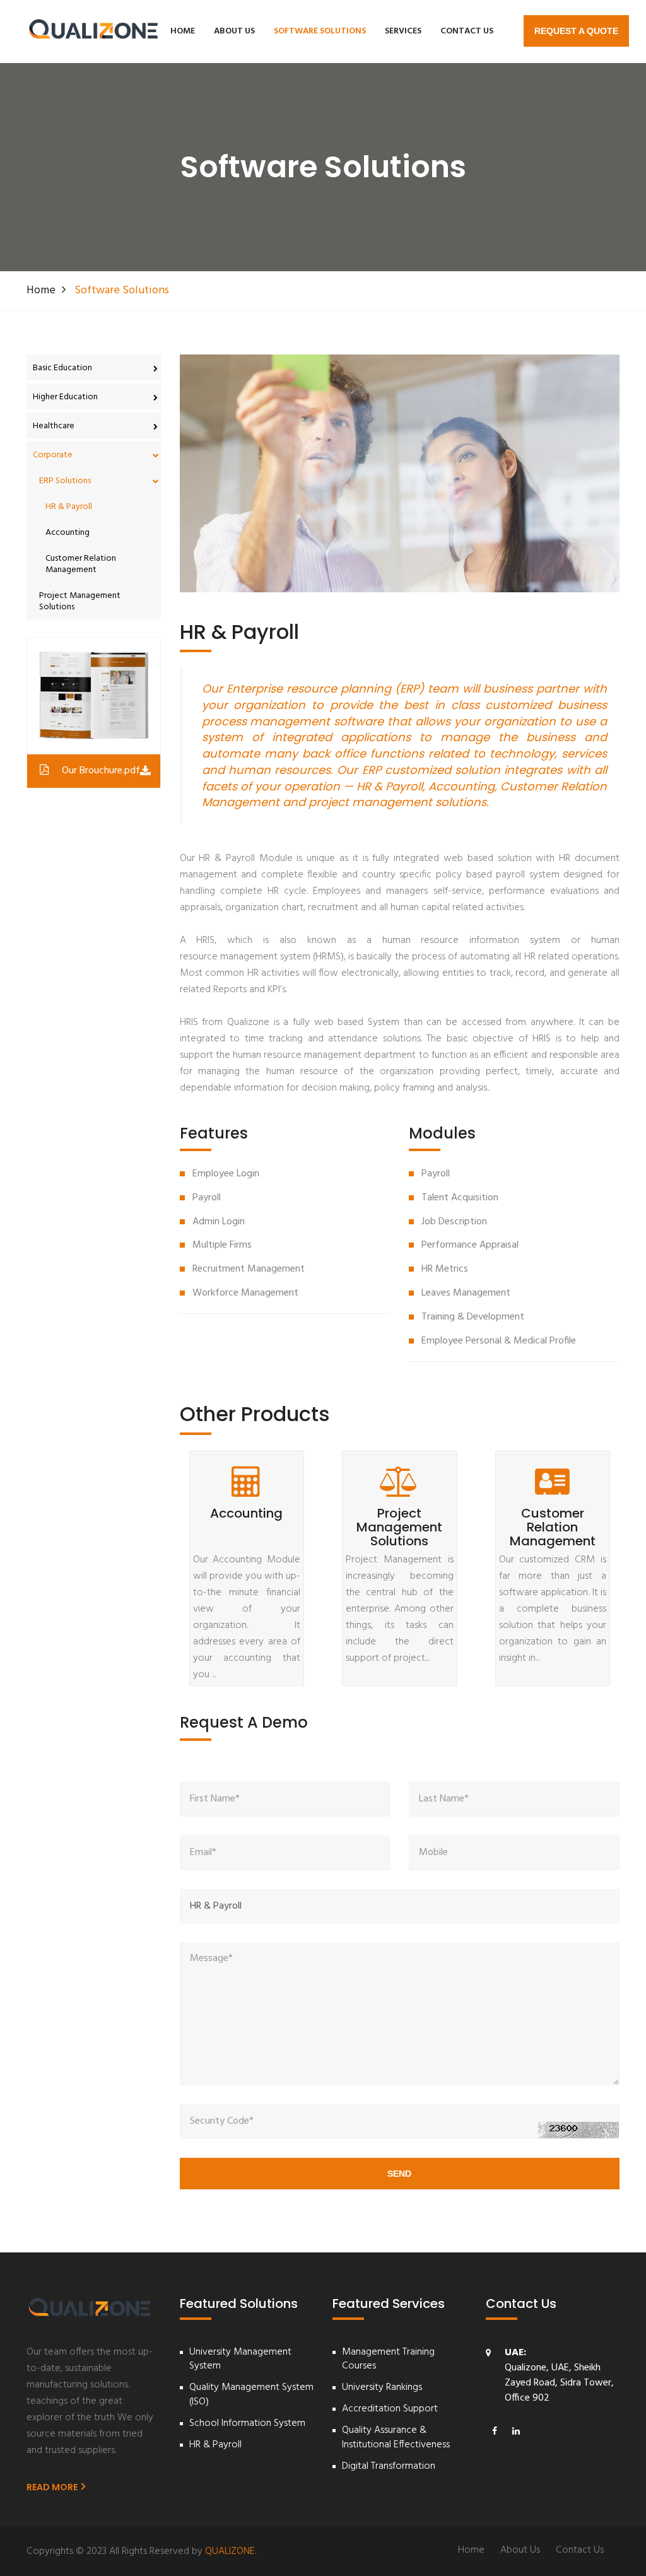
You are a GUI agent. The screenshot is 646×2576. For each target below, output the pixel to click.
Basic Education (62, 368)
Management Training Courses (388, 2360)
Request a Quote (576, 31)
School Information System (247, 2424)
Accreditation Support (390, 2409)
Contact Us (467, 31)
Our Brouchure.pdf (101, 771)
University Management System (240, 2360)
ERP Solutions (65, 481)
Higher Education (65, 397)
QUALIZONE (230, 2551)
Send (399, 2174)
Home (183, 31)
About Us (234, 31)
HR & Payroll (69, 507)
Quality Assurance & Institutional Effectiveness (396, 2438)
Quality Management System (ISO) (251, 2395)
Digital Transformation (389, 2467)
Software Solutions (320, 31)
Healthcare (54, 426)
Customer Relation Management (81, 564)
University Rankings (382, 2388)
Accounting (68, 533)
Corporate (53, 455)
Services (403, 31)
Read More (53, 2487)
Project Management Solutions (80, 601)
